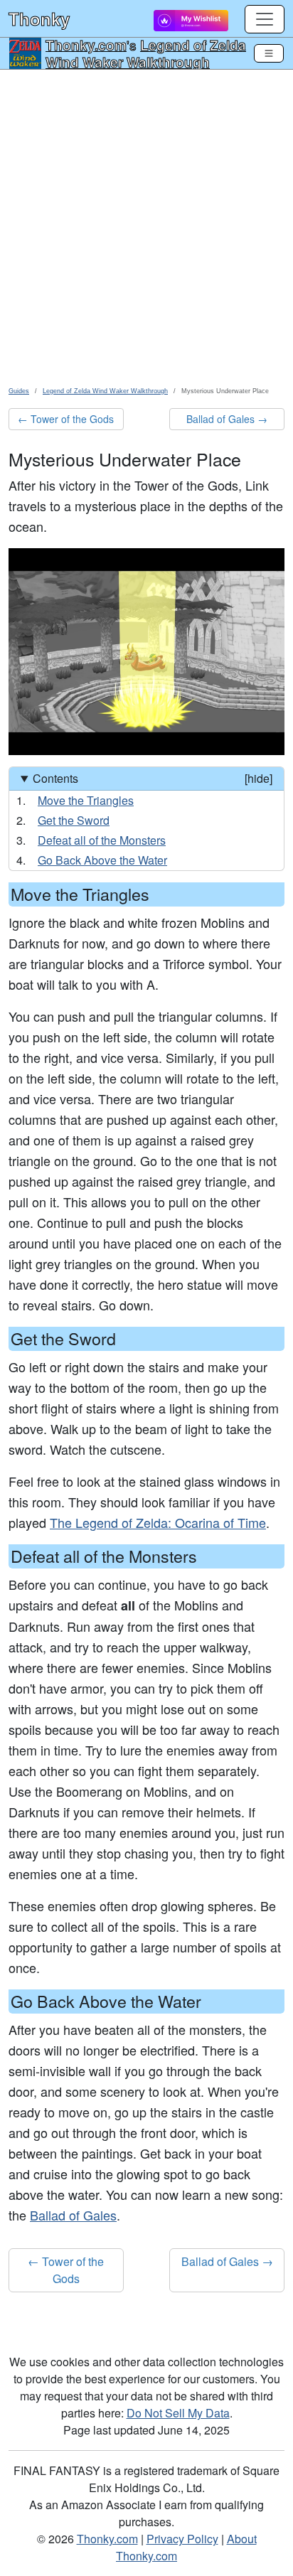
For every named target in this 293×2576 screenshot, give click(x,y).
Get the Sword (74, 820)
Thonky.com (86, 45)
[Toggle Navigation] (269, 53)
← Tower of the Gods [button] (66, 419)
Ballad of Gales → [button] (227, 419)
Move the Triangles (86, 800)
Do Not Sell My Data (178, 2413)
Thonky (39, 18)
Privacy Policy (182, 2539)
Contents (153, 778)
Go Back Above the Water (102, 860)
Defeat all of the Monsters (102, 840)
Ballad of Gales (73, 2215)
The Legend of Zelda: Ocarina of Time (158, 1522)
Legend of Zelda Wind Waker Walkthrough (146, 53)
